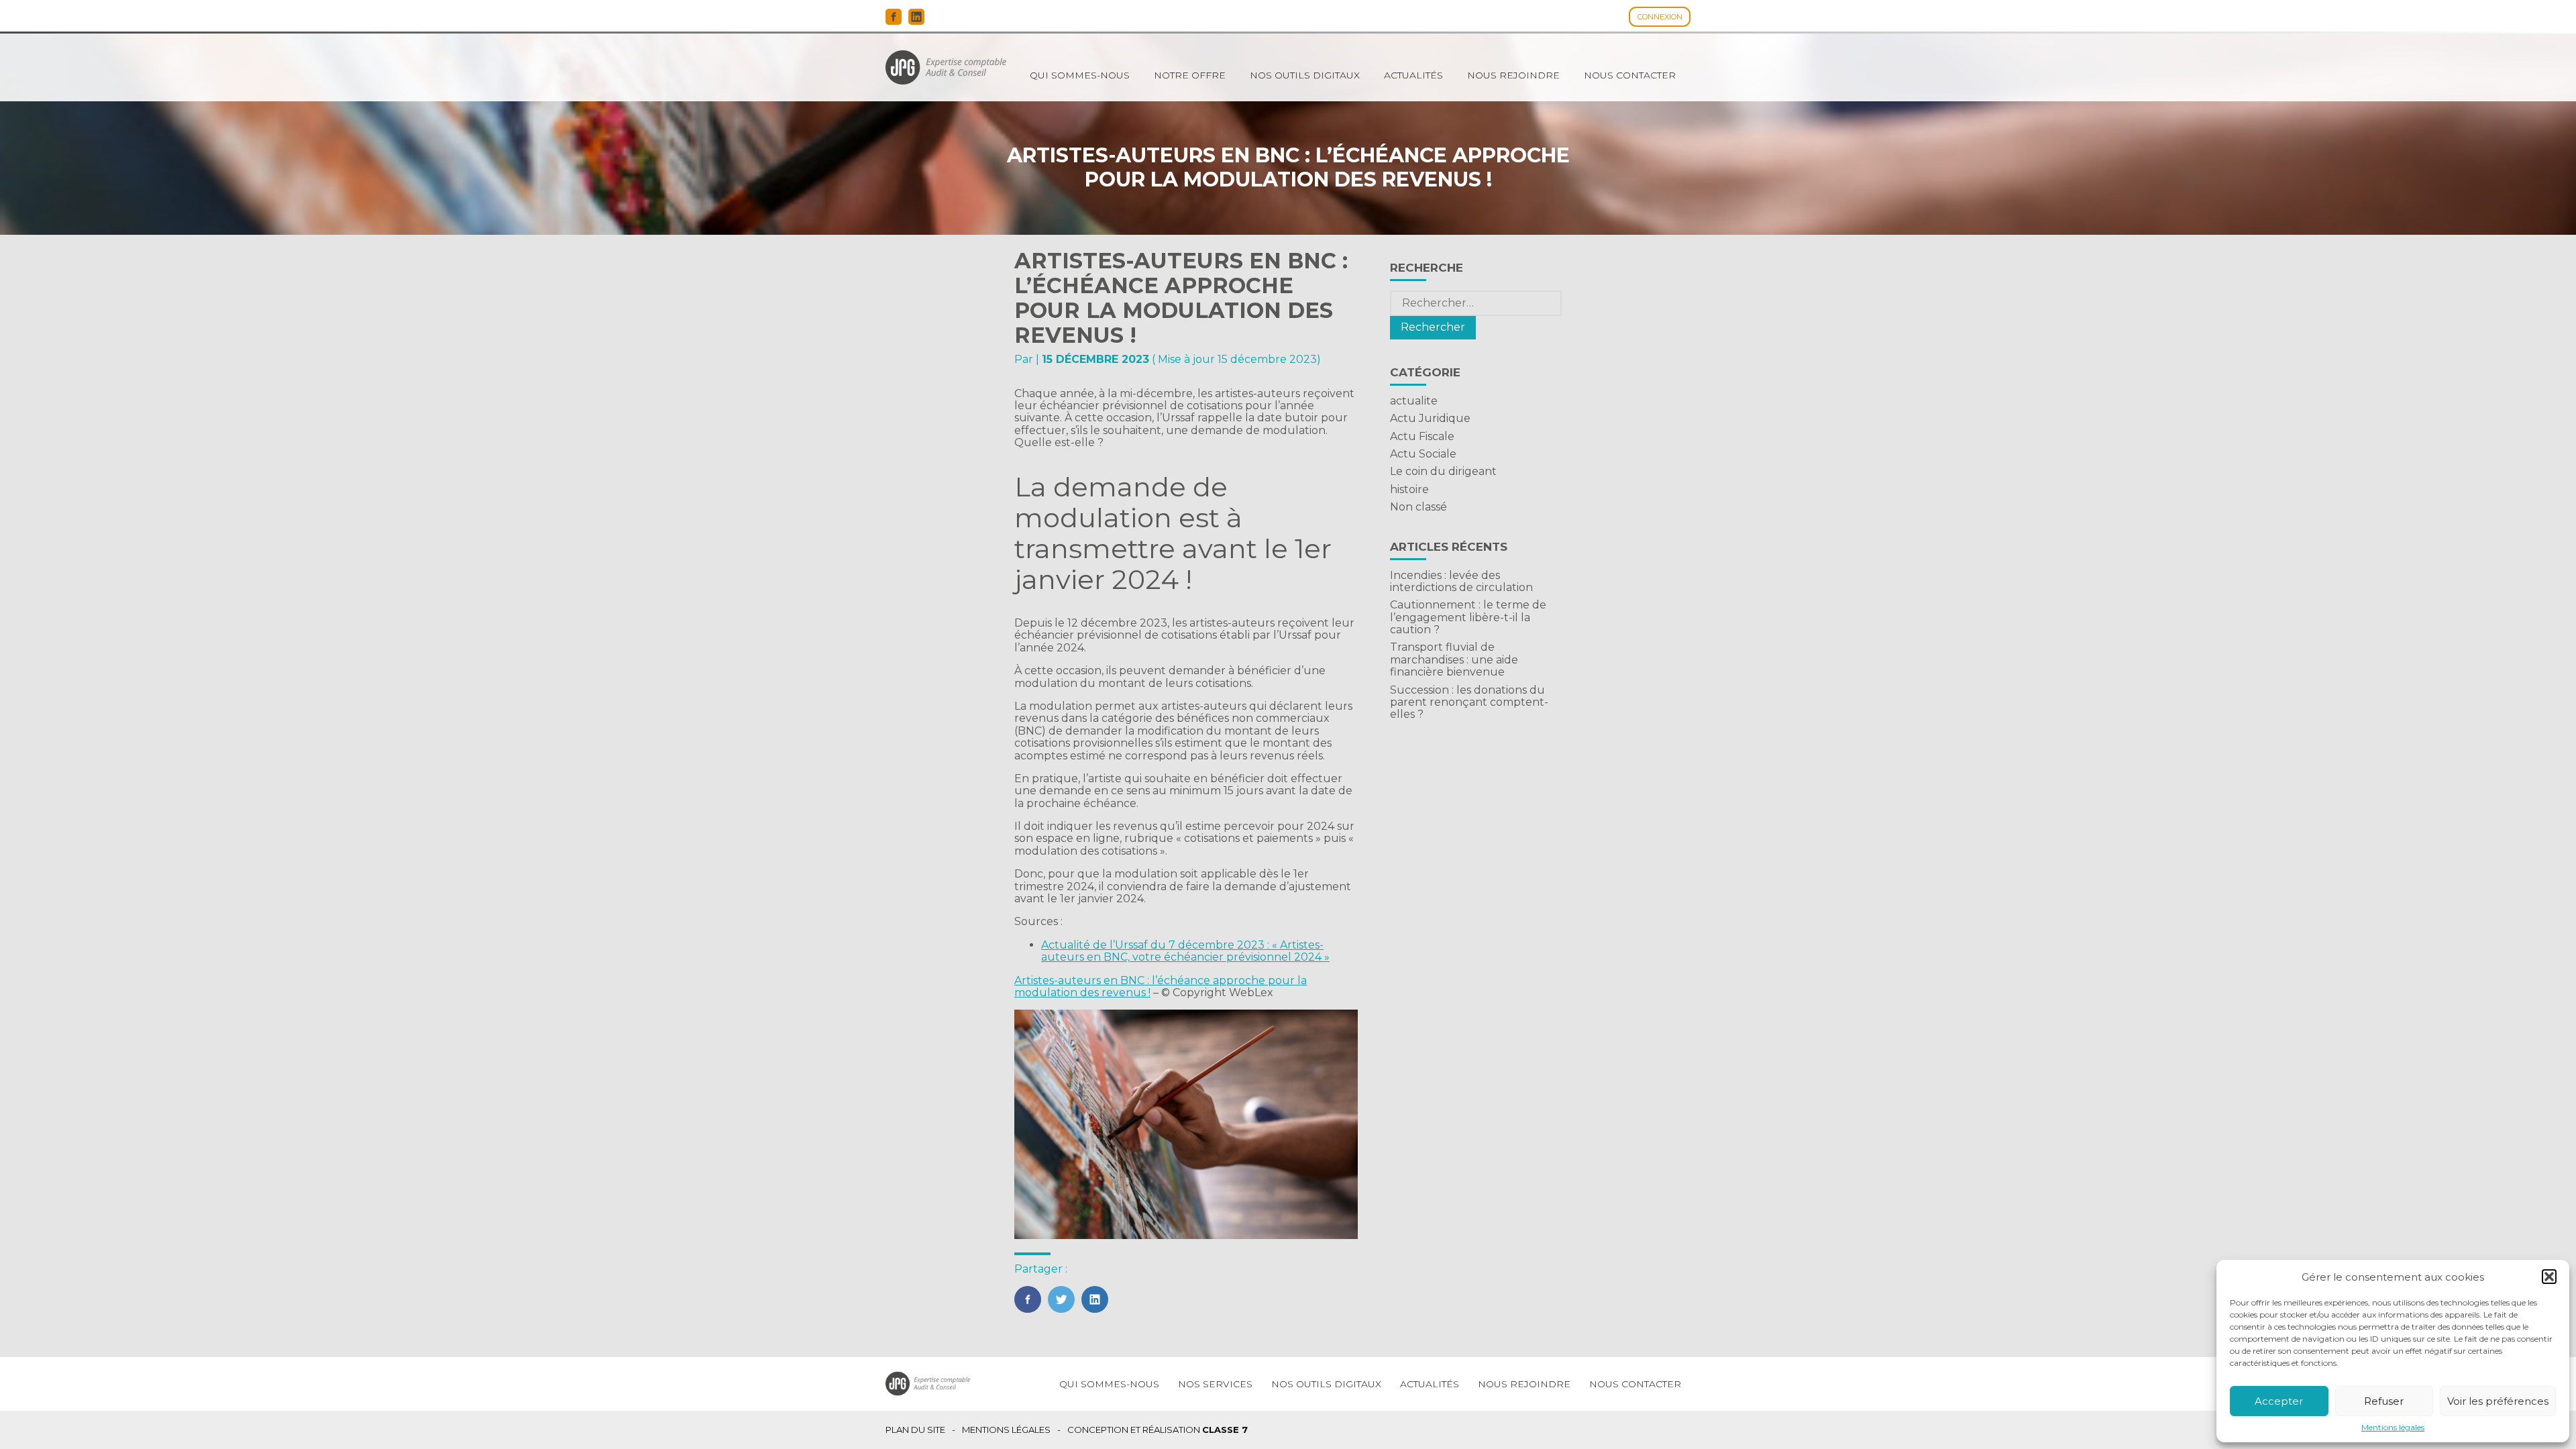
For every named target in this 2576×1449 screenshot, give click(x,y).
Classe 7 (1225, 1430)
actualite (1414, 401)
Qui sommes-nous (1080, 75)
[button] (2549, 1277)
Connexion (1660, 17)
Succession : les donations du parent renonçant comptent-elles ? (1469, 702)
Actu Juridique (1430, 418)
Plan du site (915, 1430)
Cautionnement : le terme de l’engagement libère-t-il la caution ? (1468, 617)
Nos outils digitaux (1305, 75)
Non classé (1418, 507)
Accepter (2279, 1401)
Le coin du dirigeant (1443, 471)
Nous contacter (1630, 75)
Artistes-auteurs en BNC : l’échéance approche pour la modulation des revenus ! (1161, 986)
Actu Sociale (1423, 454)
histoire (1409, 489)
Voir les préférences (2498, 1401)
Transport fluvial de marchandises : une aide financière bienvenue (1454, 659)
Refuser (2384, 1401)
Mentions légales (2393, 1428)
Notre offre (1190, 75)
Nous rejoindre (1513, 75)
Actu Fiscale (1422, 436)
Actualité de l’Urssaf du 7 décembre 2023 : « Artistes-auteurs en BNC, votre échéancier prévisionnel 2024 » (1185, 951)
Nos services (1215, 1384)
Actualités (1413, 75)
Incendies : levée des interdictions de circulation (1461, 581)
